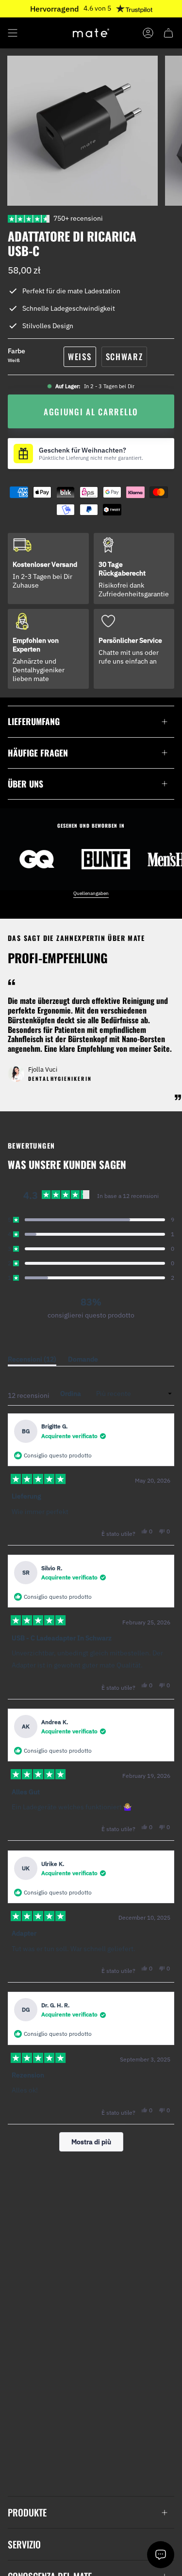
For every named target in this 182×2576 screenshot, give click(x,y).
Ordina (71, 1394)
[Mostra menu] (13, 33)
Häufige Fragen (38, 753)
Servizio (24, 2544)
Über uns (25, 784)
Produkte (27, 2512)
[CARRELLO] (168, 33)
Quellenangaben (91, 893)
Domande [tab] (83, 1361)
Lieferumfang (34, 721)
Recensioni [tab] (32, 1361)
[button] (91, 1220)
